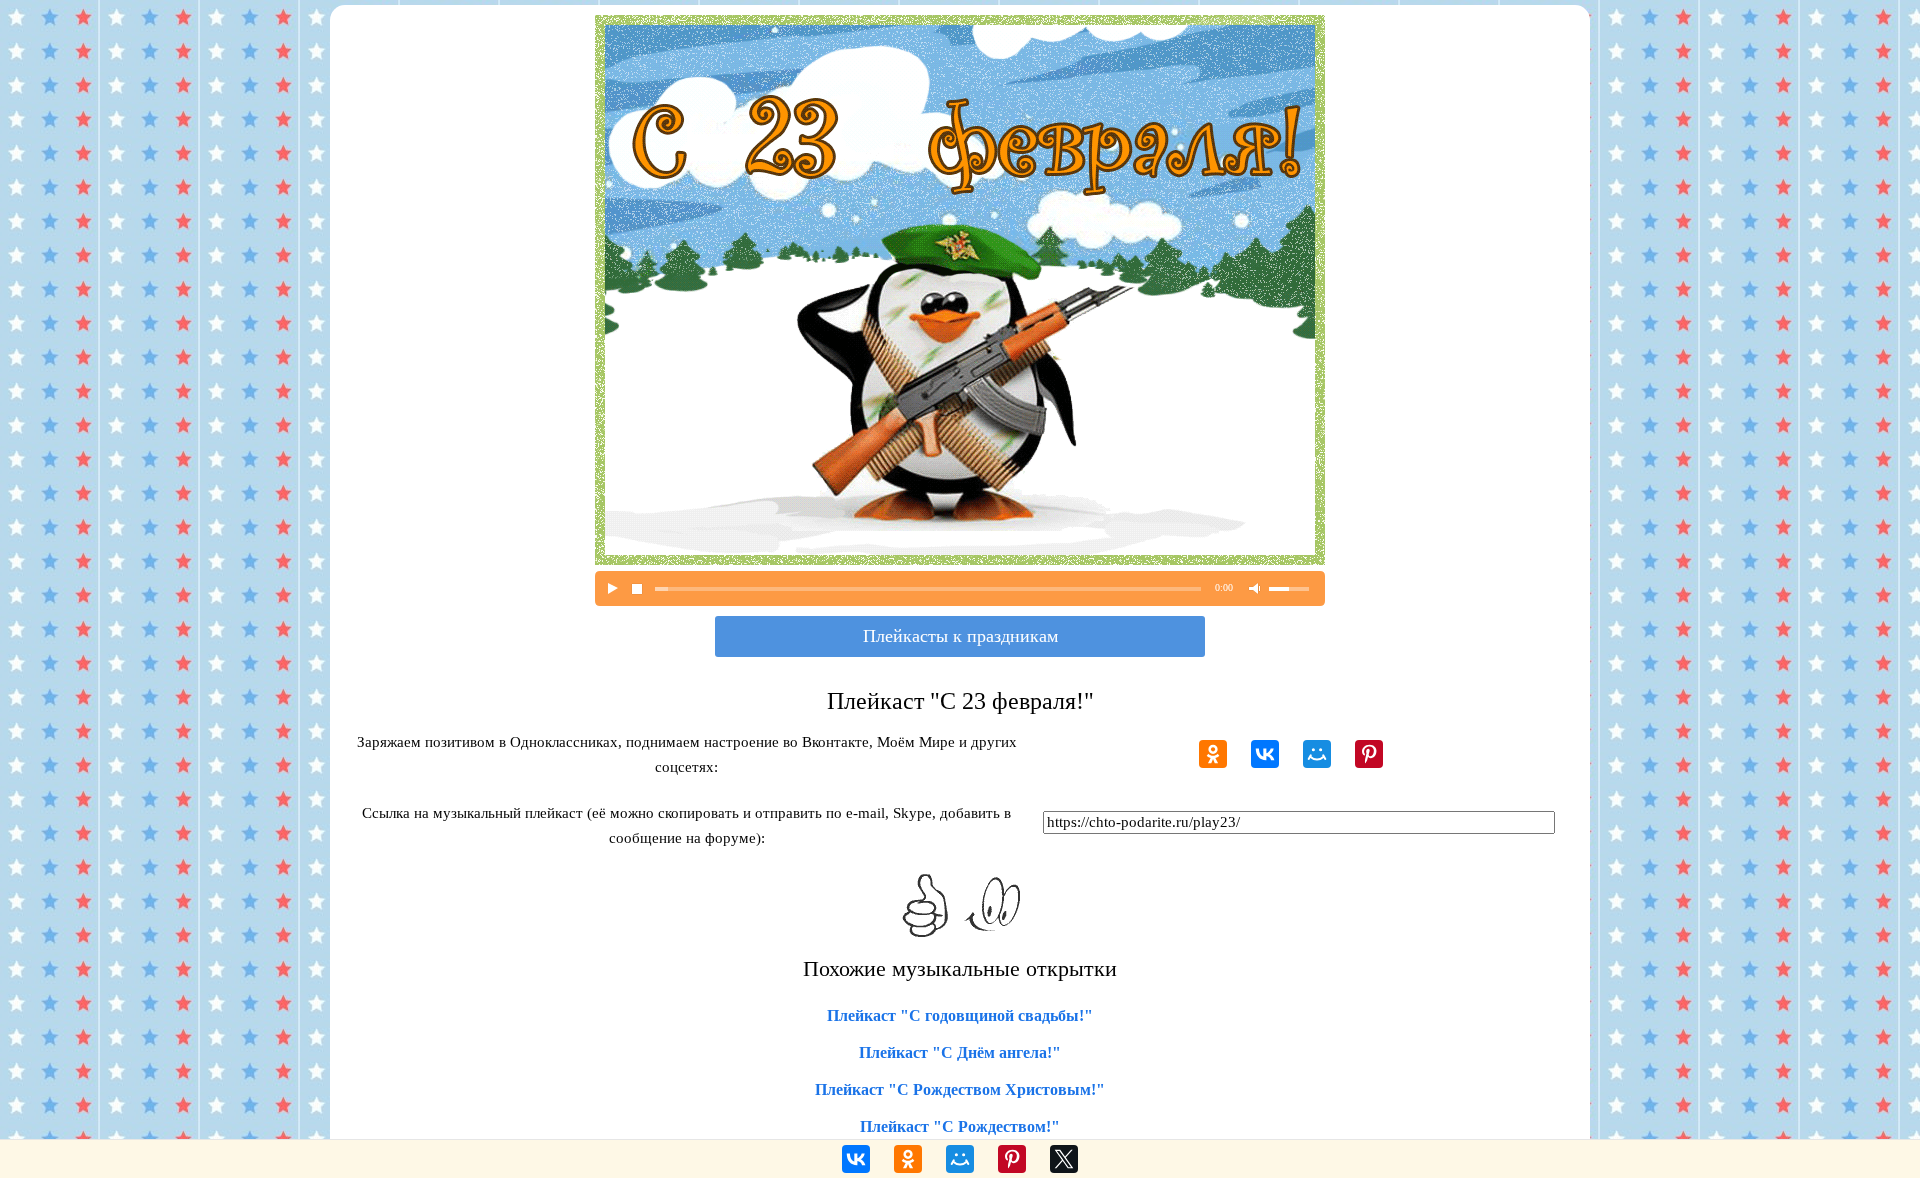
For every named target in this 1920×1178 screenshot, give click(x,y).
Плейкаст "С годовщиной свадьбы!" (960, 1015)
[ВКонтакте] (1265, 754)
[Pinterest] (1369, 754)
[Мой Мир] (1317, 754)
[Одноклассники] (1213, 754)
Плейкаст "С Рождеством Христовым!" (960, 1089)
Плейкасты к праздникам (960, 636)
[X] (1064, 1159)
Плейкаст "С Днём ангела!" (960, 1052)
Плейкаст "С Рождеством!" (960, 1126)
